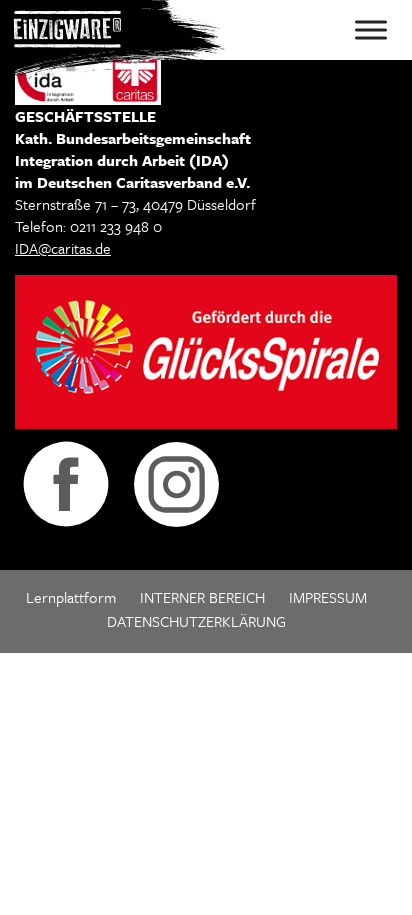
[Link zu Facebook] (66, 482)
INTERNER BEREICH (202, 597)
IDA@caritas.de (63, 248)
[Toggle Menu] (371, 29)
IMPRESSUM (328, 597)
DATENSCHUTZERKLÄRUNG (196, 621)
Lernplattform (71, 597)
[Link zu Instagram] (176, 482)
